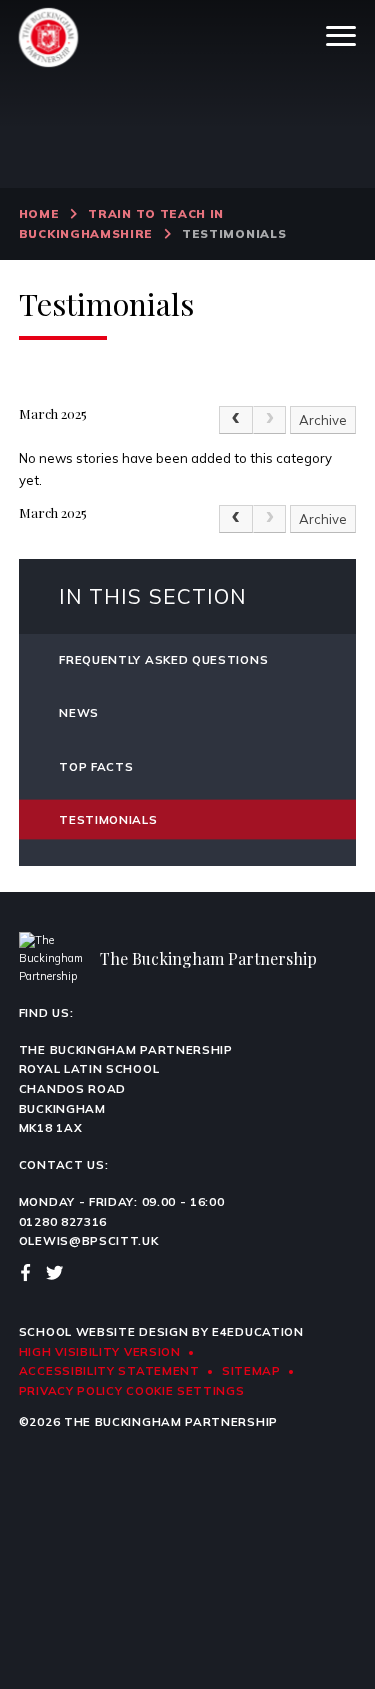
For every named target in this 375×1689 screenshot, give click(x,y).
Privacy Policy (71, 1390)
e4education (258, 1331)
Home (39, 213)
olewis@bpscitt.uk (89, 1240)
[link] (270, 420)
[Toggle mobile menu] (341, 36)
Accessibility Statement (109, 1370)
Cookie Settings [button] (185, 1390)
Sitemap (251, 1370)
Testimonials (234, 233)
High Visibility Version (100, 1351)
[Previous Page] (236, 420)
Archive (323, 420)
